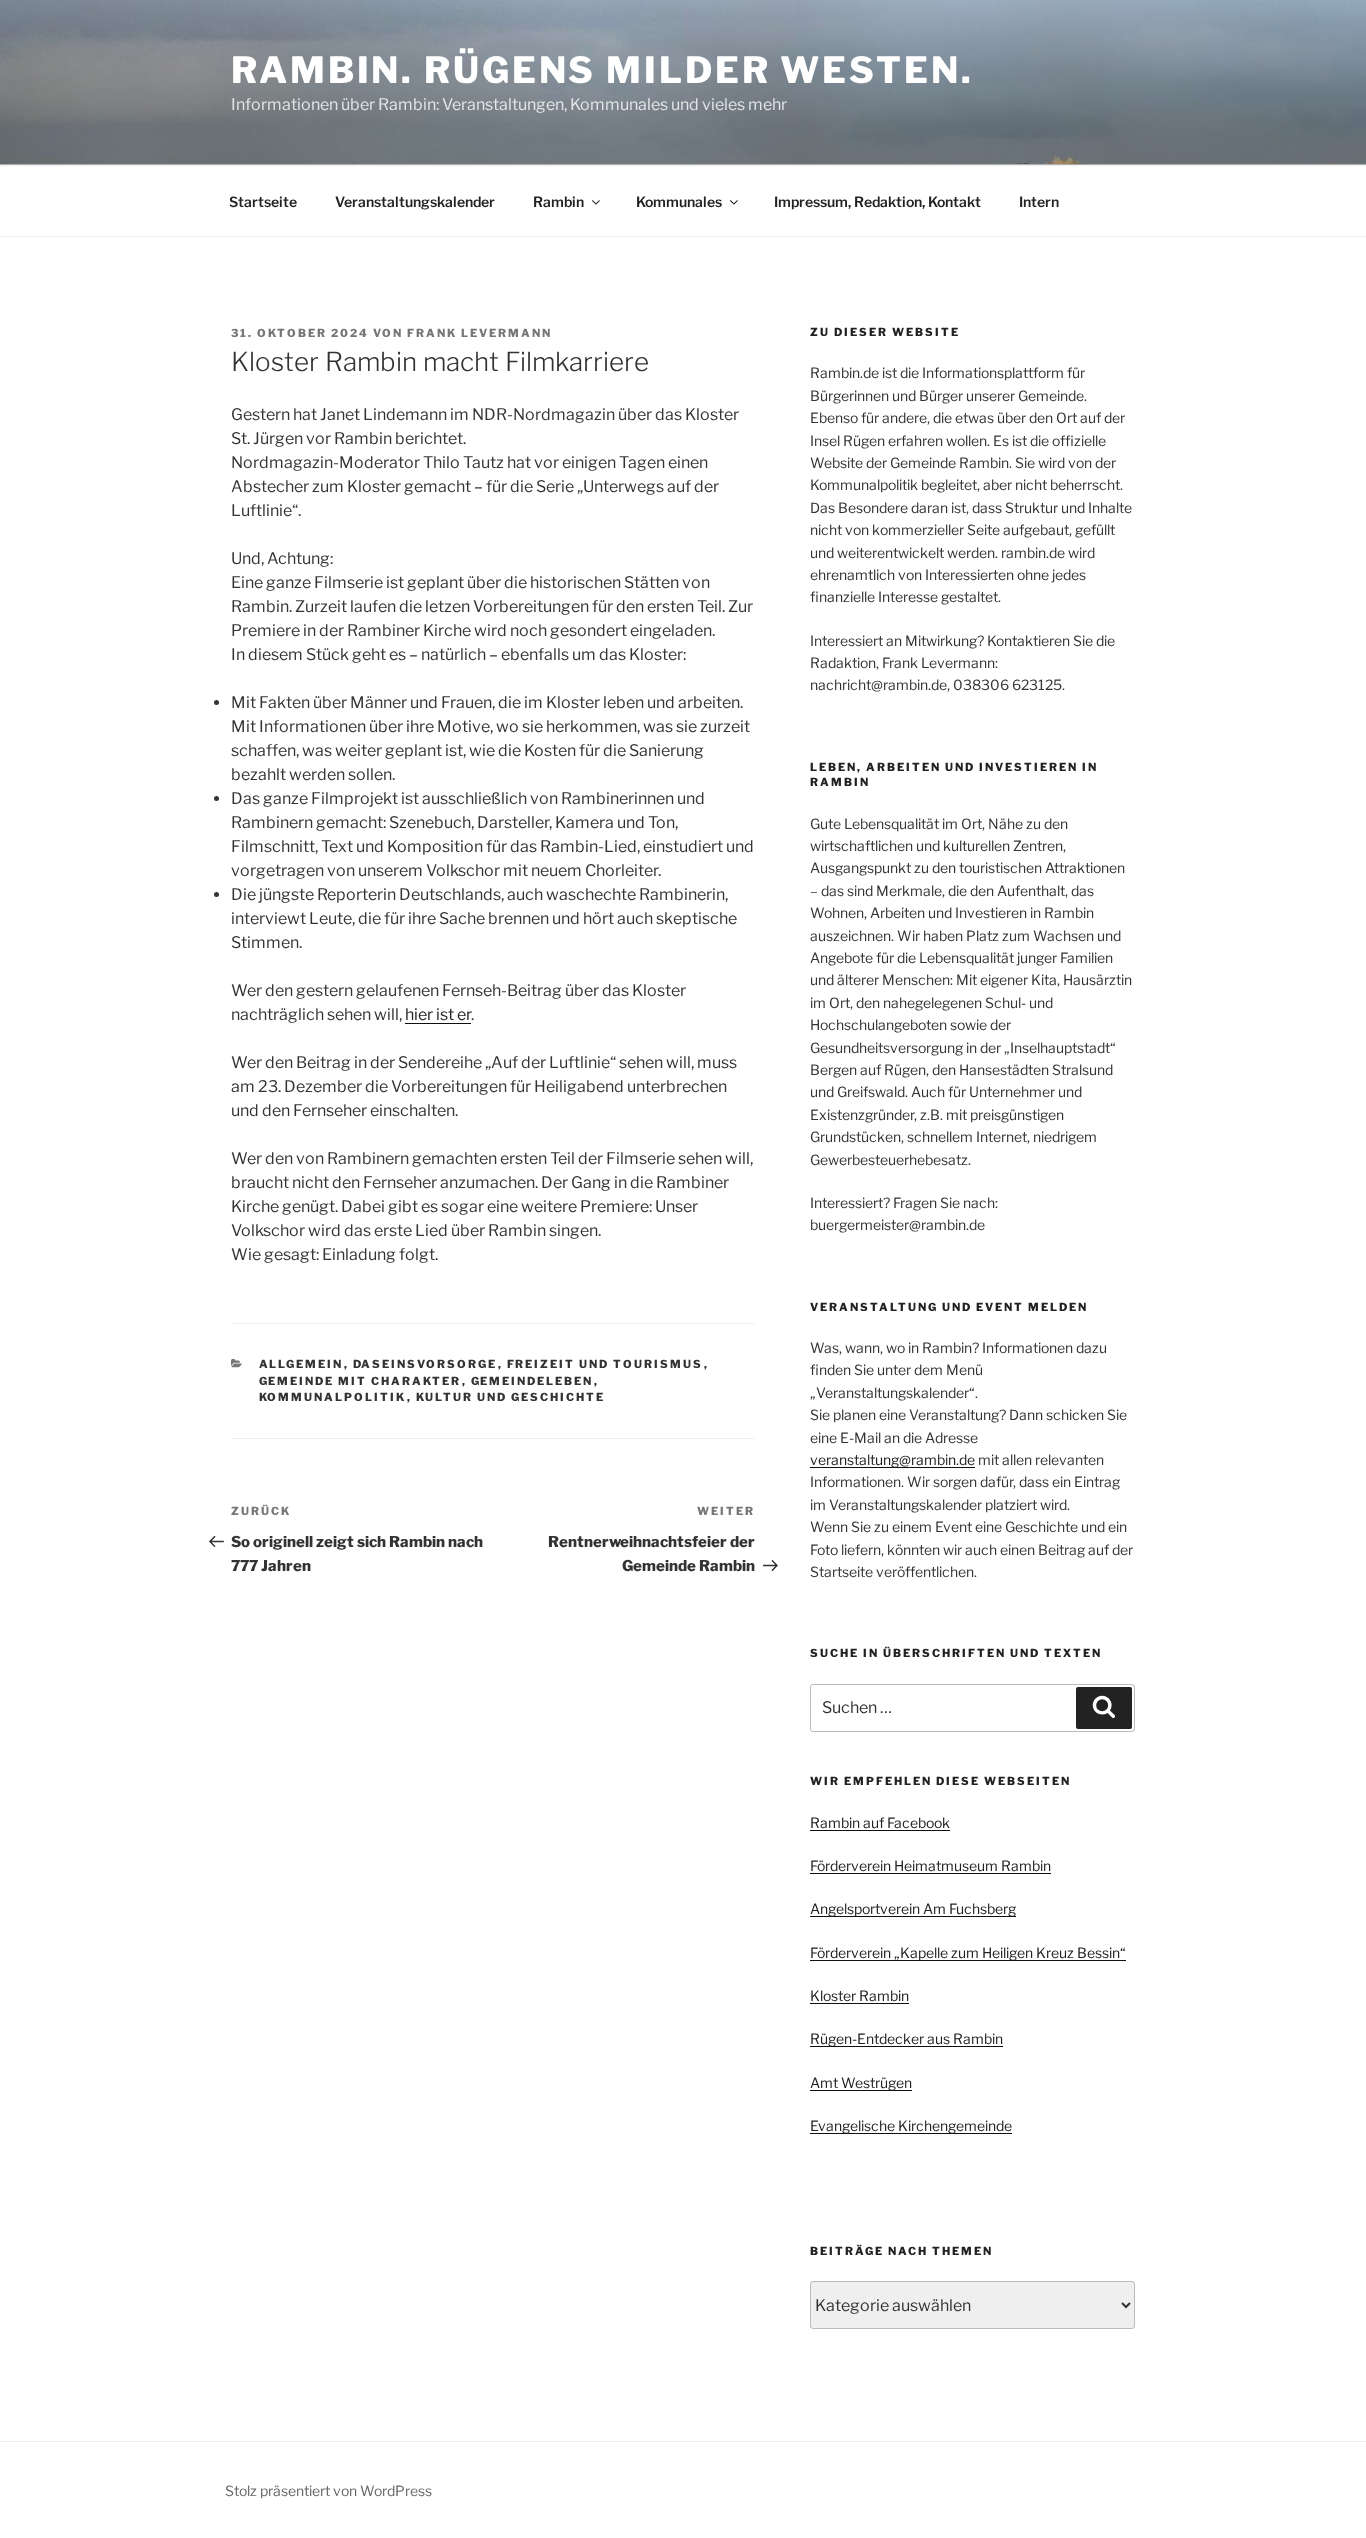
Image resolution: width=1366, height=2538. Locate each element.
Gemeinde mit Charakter (360, 1381)
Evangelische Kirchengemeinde (911, 2125)
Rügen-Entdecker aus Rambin (906, 2038)
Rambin (558, 201)
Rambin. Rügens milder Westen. (602, 70)
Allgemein (301, 1364)
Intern (1039, 201)
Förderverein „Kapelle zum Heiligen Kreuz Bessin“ (968, 1952)
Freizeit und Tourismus (605, 1364)
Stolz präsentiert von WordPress (328, 2490)
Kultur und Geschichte (511, 1397)
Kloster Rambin (859, 1995)
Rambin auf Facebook (880, 1822)
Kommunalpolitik (333, 1397)
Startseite (263, 201)
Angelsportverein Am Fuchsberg (913, 1908)
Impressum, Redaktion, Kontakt (877, 201)
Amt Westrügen (861, 2082)
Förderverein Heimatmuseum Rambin (930, 1865)
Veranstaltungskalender (415, 201)
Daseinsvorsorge (425, 1364)
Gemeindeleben (532, 1381)
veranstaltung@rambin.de (892, 1459)
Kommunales (679, 201)
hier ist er (438, 1014)
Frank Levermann (479, 333)
